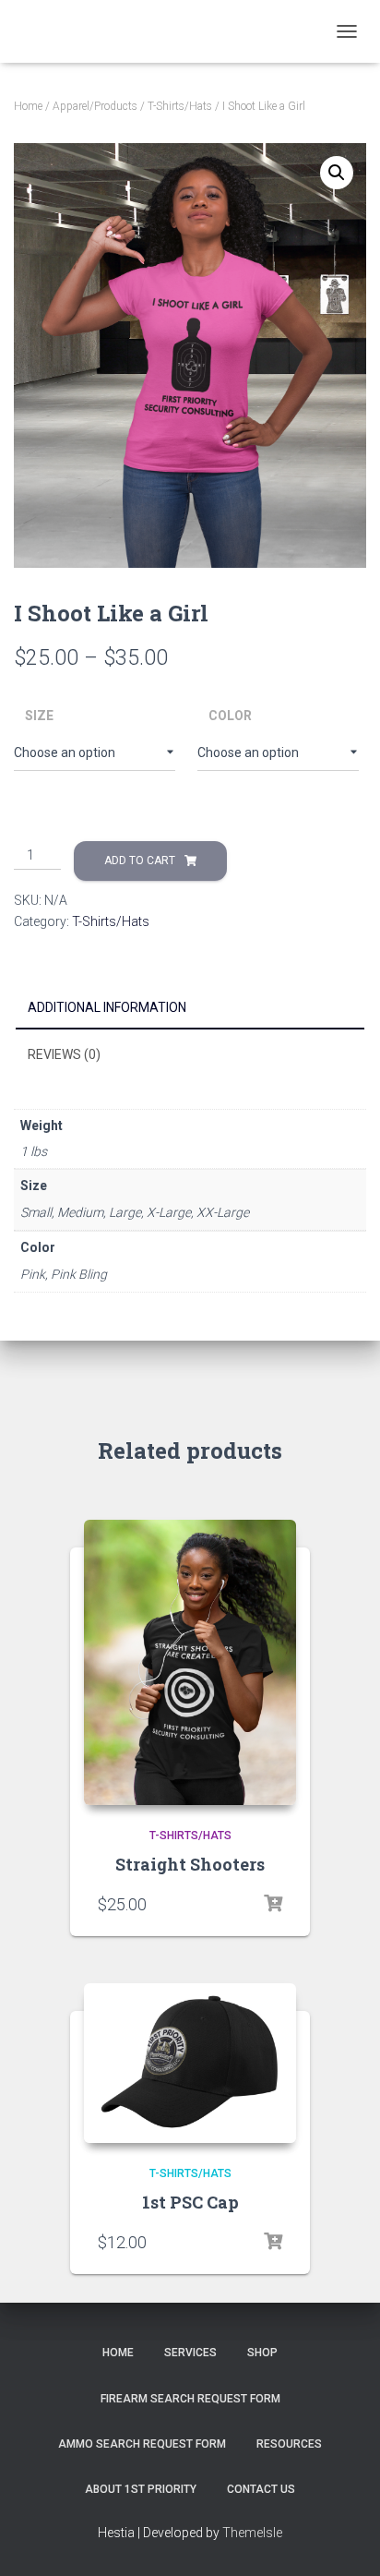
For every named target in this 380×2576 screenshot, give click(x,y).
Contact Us (261, 2489)
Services (190, 2353)
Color (230, 716)
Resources (289, 2444)
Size (39, 716)
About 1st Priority (141, 2489)
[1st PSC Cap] (190, 2063)
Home (28, 106)
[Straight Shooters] (190, 1662)
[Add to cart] (273, 2242)
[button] (337, 173)
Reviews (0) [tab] (64, 1054)
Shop (262, 2353)
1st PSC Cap (190, 2202)
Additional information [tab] (107, 1007)
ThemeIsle (252, 2533)
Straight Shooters (190, 1864)
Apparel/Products (95, 106)
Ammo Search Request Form (142, 2444)
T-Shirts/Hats (180, 106)
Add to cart (140, 861)
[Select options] (273, 1904)
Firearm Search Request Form (190, 2399)
